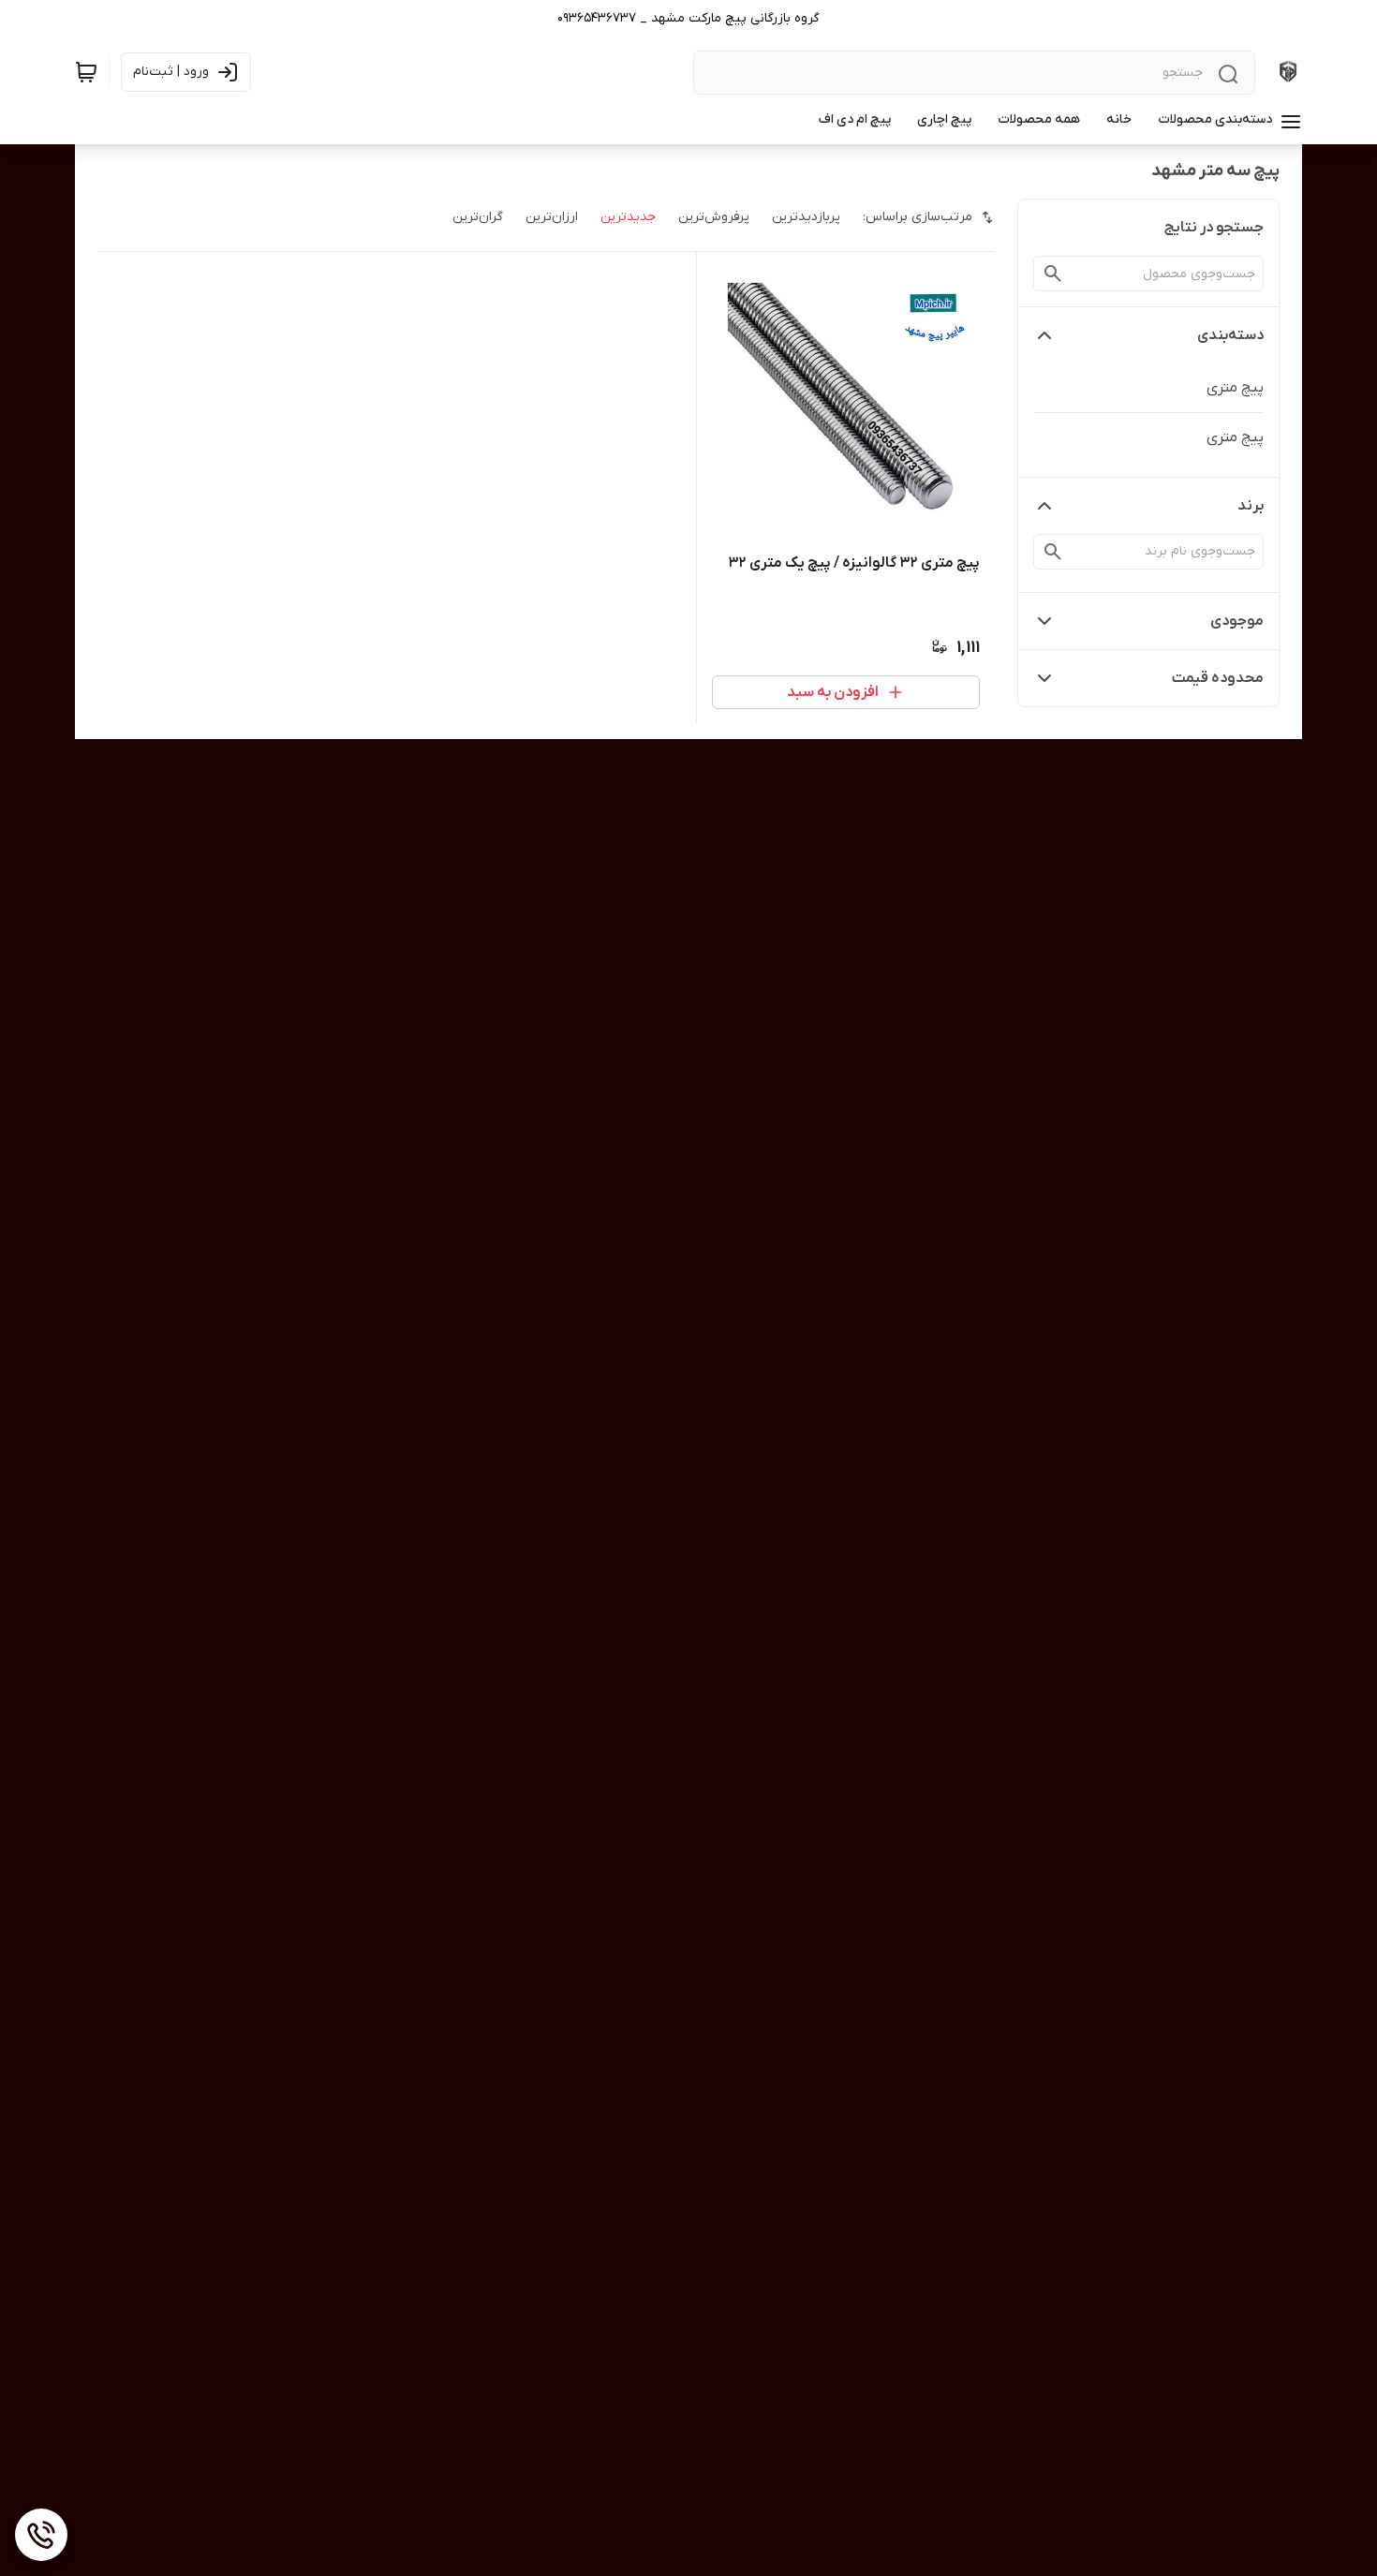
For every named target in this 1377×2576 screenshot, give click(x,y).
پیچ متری (1235, 388)
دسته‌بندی (1230, 335)
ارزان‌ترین (552, 217)
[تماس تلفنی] (41, 2535)
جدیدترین (628, 217)
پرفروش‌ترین (714, 217)
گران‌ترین (478, 217)
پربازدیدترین (806, 217)
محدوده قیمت (1218, 678)
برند (1251, 506)
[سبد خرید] (86, 72)
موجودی (1237, 621)
